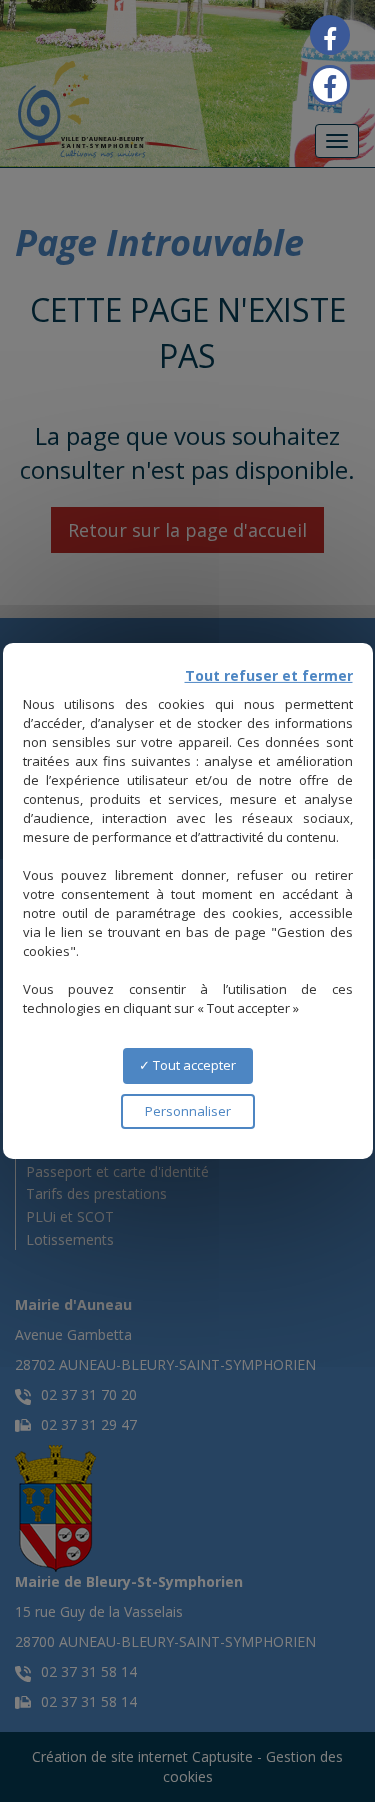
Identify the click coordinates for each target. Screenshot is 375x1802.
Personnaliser (188, 1111)
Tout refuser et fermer (269, 675)
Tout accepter (193, 1065)
